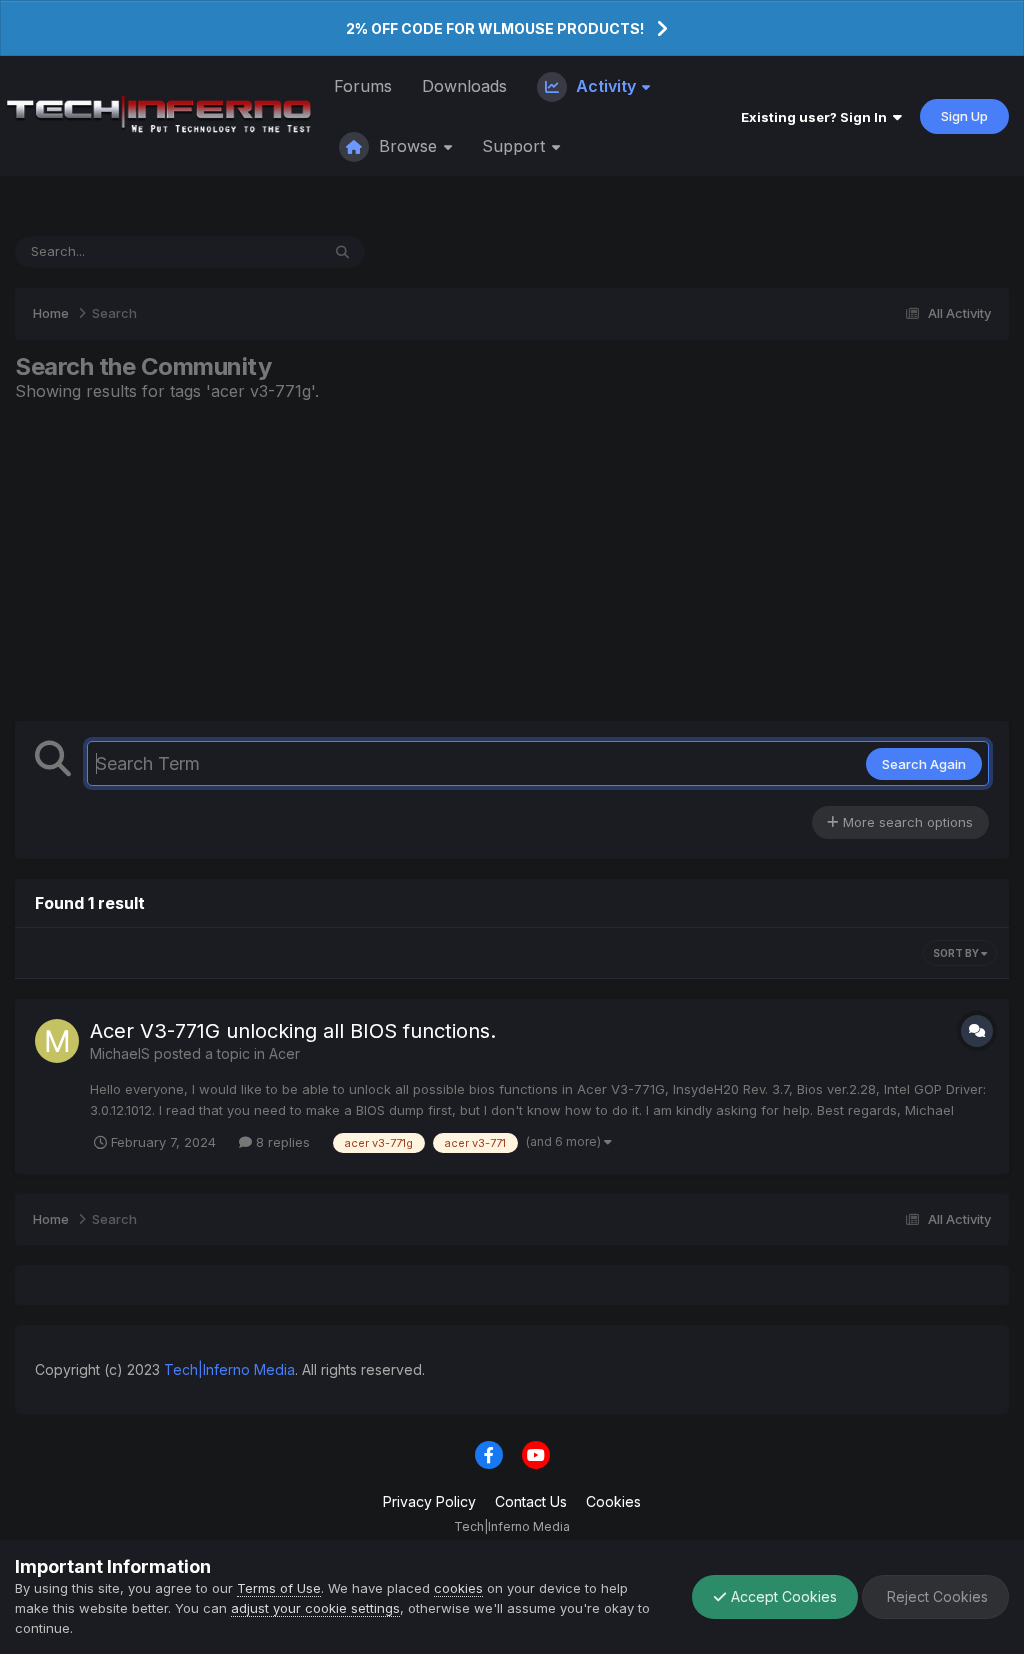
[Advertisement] (512, 561)
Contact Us (531, 1501)
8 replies (281, 1142)
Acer (284, 1053)
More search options (906, 822)
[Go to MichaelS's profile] (57, 1041)
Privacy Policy (429, 1501)
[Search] (342, 252)
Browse (408, 146)
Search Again (924, 764)
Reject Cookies (935, 1596)
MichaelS (120, 1053)
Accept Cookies (782, 1596)
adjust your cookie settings (315, 1608)
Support (516, 146)
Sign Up (964, 116)
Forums (363, 86)
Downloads (464, 86)
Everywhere (258, 251)
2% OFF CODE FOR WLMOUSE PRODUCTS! (495, 28)
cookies (458, 1588)
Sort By (957, 953)
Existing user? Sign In (817, 117)
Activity (606, 86)
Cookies (613, 1501)
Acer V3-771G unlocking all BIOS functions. (293, 1031)
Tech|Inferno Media (229, 1369)
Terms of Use (279, 1588)
